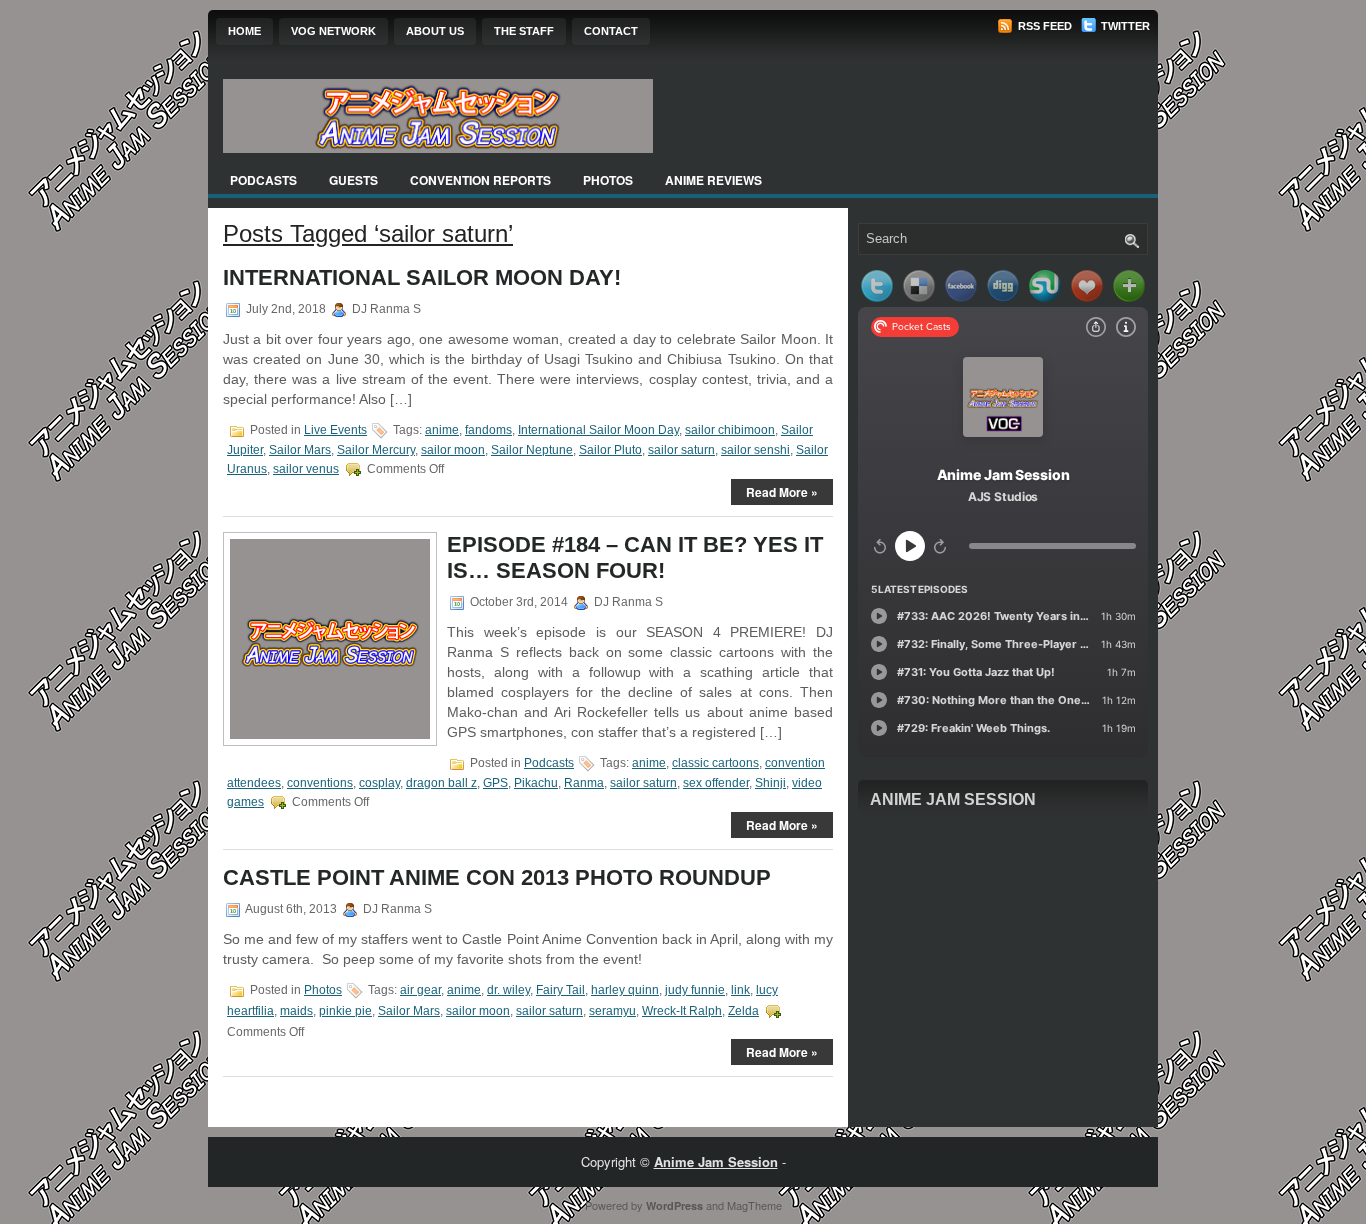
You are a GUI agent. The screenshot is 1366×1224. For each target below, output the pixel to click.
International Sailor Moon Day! (422, 277)
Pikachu (536, 783)
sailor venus (306, 469)
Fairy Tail (560, 990)
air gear (420, 990)
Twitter (1124, 26)
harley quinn (625, 990)
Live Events (335, 430)
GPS (495, 783)
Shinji (770, 783)
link (740, 990)
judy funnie (695, 990)
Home (244, 31)
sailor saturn (681, 450)
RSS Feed (1043, 26)
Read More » (782, 492)
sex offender (716, 783)
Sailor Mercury (376, 450)
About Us (435, 31)
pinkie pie (345, 1011)
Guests (353, 180)
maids (296, 1011)
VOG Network (333, 31)
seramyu (612, 1011)
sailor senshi (755, 450)
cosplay (379, 783)
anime (442, 430)
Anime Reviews (713, 180)
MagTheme (754, 1205)
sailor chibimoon (730, 430)
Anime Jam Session (953, 799)
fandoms (488, 430)
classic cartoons (715, 763)
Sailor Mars (300, 450)
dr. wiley (508, 990)
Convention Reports (480, 180)
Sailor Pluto (610, 450)
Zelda (743, 1011)
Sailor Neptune (532, 450)
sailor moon (453, 450)
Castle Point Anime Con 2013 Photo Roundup (497, 877)
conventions (320, 783)
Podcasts (263, 180)
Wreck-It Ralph (682, 1011)
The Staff (524, 31)
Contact (611, 31)
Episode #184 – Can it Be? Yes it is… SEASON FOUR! (635, 557)
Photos (608, 180)
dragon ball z (441, 783)
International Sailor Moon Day (598, 430)
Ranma (584, 783)
